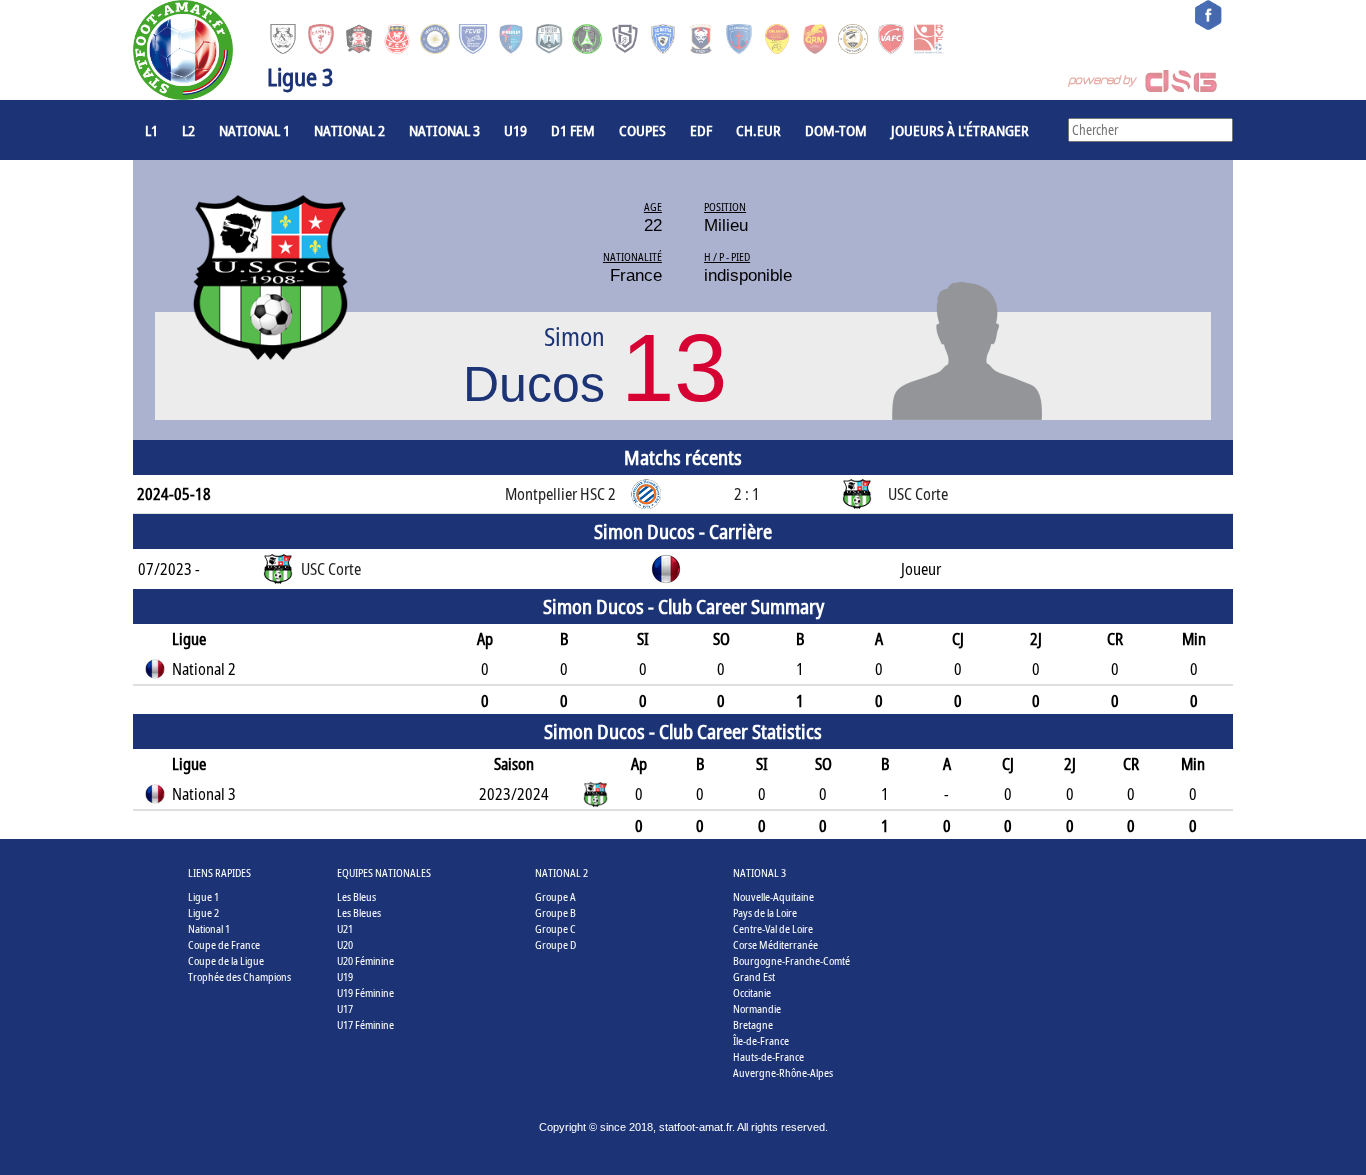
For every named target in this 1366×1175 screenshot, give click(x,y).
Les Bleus (356, 896)
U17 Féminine (365, 1024)
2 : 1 (747, 494)
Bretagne (753, 1024)
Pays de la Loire (765, 912)
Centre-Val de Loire (773, 928)
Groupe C (555, 928)
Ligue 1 (203, 896)
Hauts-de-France (768, 1056)
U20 (345, 944)
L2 (188, 130)
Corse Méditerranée (775, 944)
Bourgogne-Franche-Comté (791, 960)
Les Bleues (359, 912)
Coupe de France (224, 944)
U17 (345, 1008)
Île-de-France (761, 1040)
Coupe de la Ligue (226, 960)
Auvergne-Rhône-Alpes (783, 1072)
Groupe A (555, 896)
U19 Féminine (365, 992)
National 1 (254, 130)
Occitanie (752, 992)
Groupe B (555, 912)
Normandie (757, 1008)
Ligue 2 (203, 912)
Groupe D (555, 944)
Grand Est (754, 976)
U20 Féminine (365, 960)
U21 (345, 928)
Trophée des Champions (239, 976)
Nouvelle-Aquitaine (773, 896)
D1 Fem (573, 130)
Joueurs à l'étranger (960, 130)
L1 (151, 130)
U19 (515, 130)
